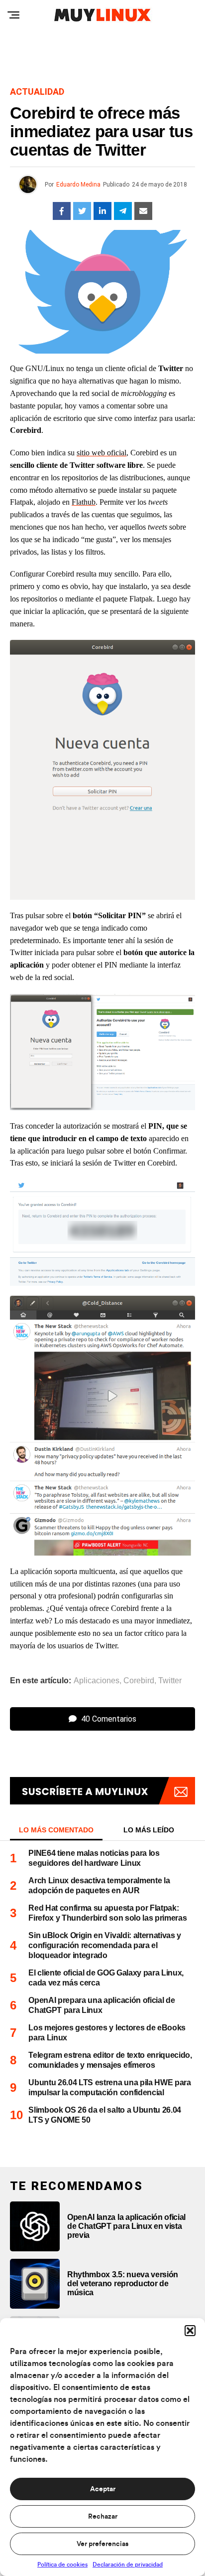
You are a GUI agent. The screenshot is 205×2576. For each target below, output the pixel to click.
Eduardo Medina (78, 185)
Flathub (84, 502)
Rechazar (103, 2517)
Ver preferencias (102, 2544)
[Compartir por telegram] (123, 211)
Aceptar (103, 2489)
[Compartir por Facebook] (62, 211)
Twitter (170, 1681)
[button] (190, 2331)
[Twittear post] (82, 211)
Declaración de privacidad (128, 2565)
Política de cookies (62, 2565)
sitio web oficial (102, 453)
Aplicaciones (97, 1681)
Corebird (139, 1681)
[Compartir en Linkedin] (102, 211)
